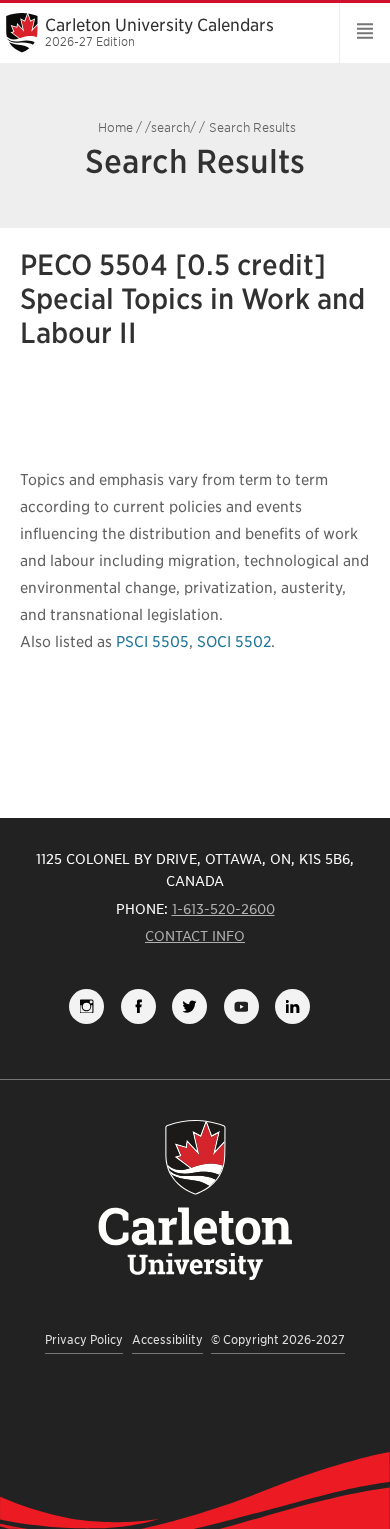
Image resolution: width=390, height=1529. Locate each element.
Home (115, 127)
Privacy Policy (84, 1339)
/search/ (170, 127)
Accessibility (167, 1339)
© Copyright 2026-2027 (278, 1339)
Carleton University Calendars (159, 32)
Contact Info (195, 936)
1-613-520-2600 (223, 909)
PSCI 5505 (152, 642)
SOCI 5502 (234, 642)
